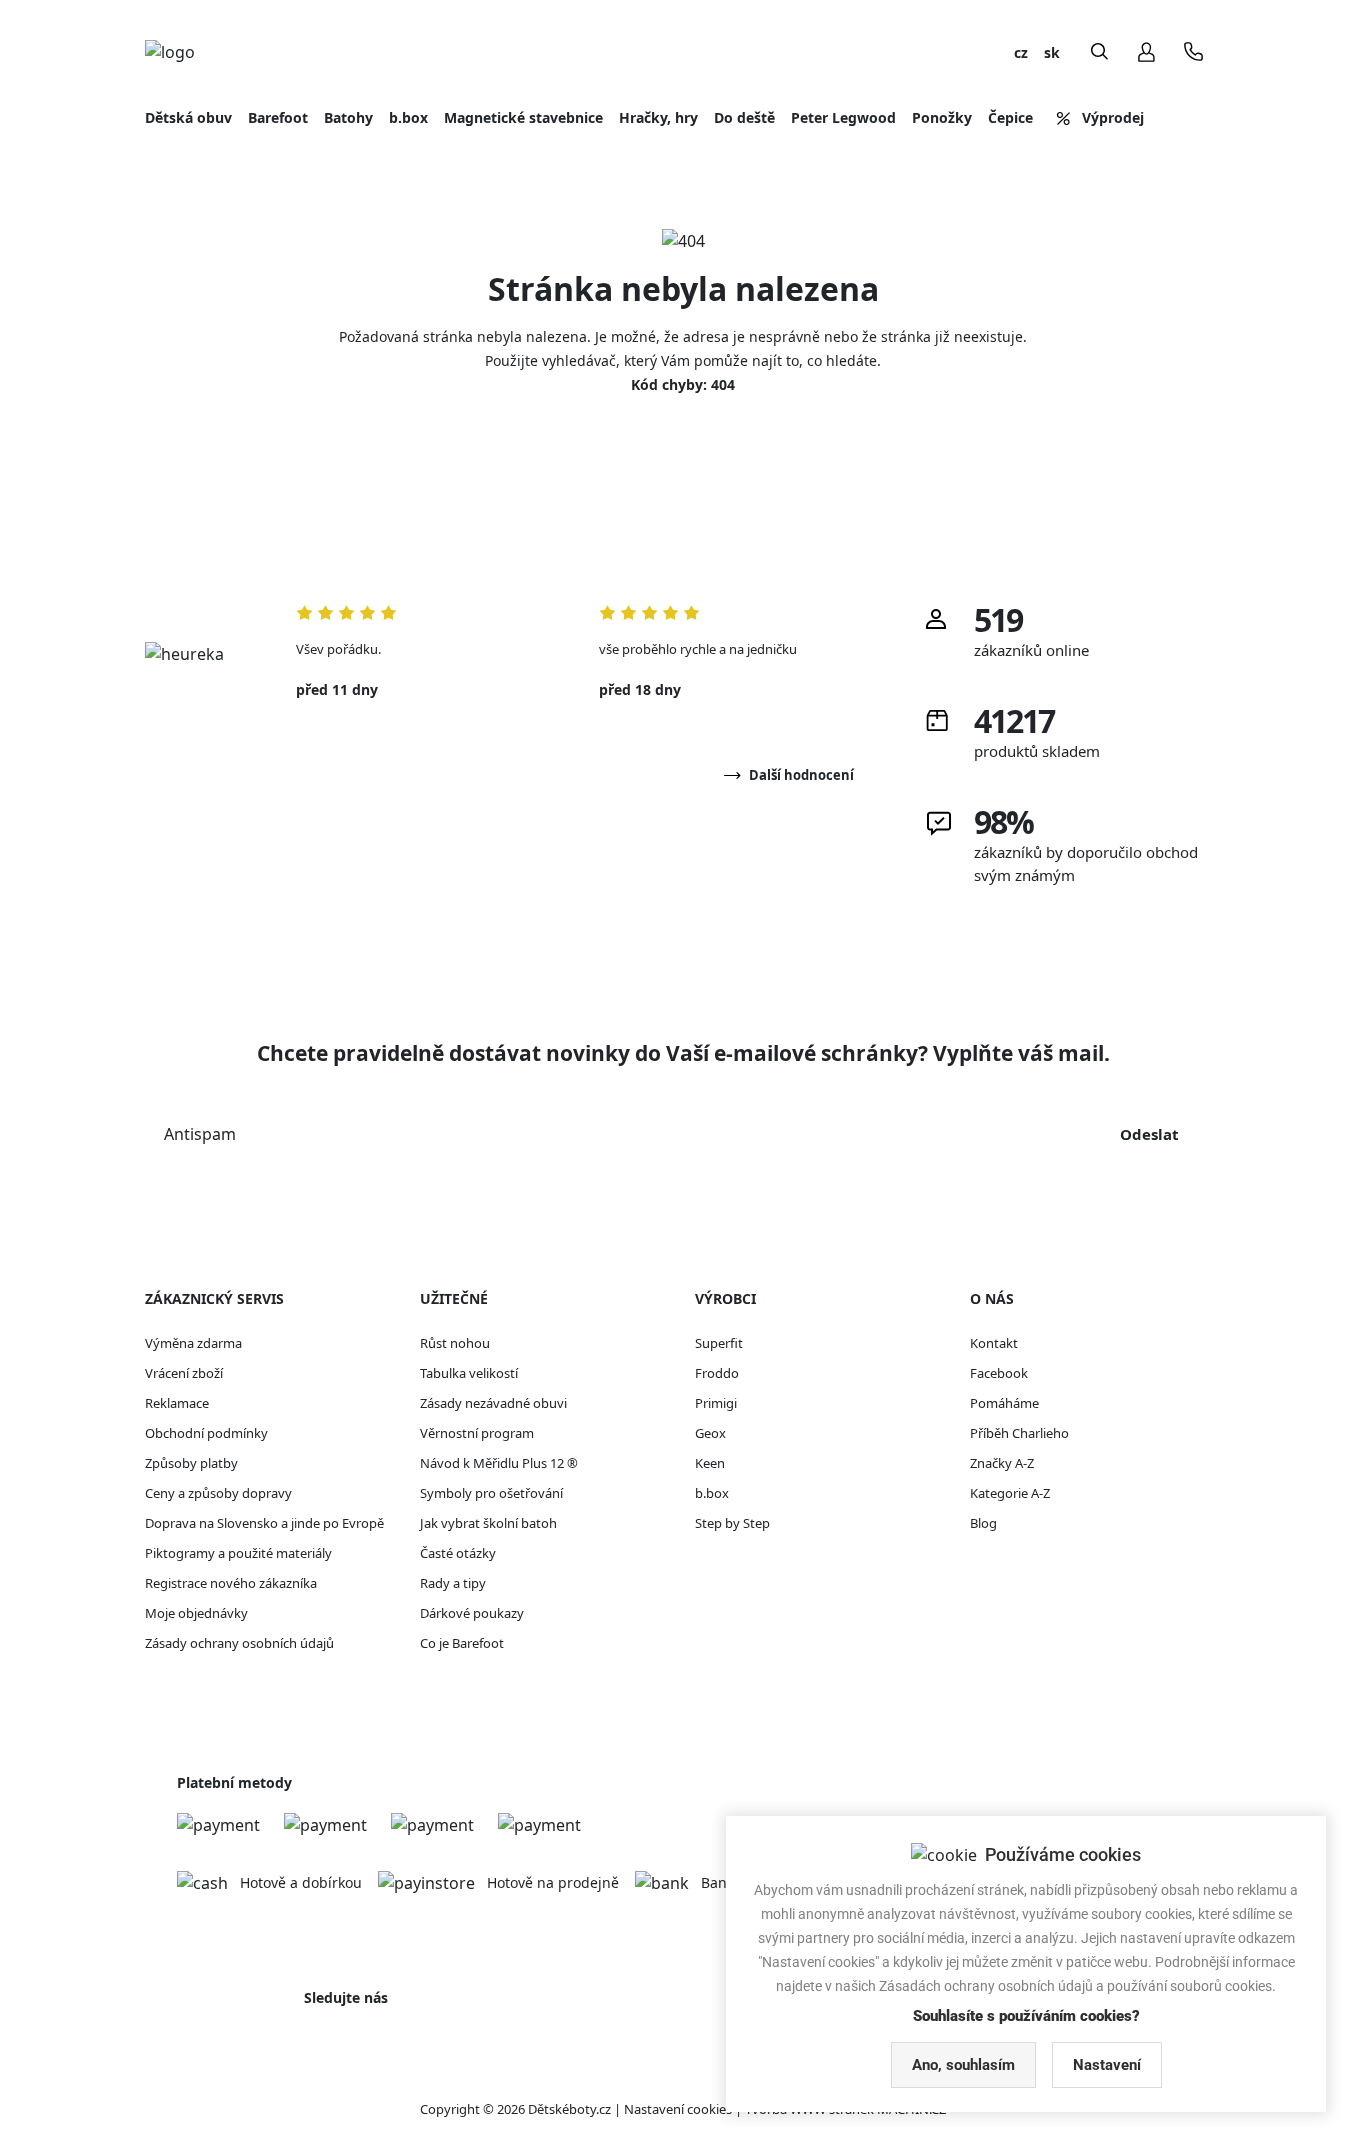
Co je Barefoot (462, 1643)
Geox (710, 1433)
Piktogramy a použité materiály (238, 1553)
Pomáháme (1004, 1403)
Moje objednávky (196, 1613)
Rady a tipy (453, 1583)
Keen (710, 1463)
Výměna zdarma (193, 1343)
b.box (712, 1493)
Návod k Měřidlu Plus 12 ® (499, 1463)
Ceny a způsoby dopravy (218, 1493)
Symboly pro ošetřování (491, 1493)
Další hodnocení (801, 775)
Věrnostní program (477, 1433)
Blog (983, 1523)
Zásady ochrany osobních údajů (239, 1643)
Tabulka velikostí (469, 1373)
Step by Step (732, 1523)
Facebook (999, 1373)
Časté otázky (458, 1553)
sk (1052, 52)
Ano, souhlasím (963, 2065)
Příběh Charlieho (1019, 1433)
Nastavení (1107, 2065)
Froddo (717, 1373)
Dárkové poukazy (472, 1613)
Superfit (719, 1343)
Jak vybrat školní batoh (488, 1523)
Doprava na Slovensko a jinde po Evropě (264, 1523)
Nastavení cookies (678, 2109)
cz (1021, 52)
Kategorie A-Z (1010, 1493)
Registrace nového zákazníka (231, 1583)
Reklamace (177, 1403)
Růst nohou (455, 1343)
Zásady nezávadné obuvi (493, 1403)
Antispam (200, 1134)
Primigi (716, 1403)
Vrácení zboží (184, 1373)
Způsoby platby (191, 1463)
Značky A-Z (1002, 1463)
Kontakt (994, 1343)
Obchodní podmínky (206, 1433)
